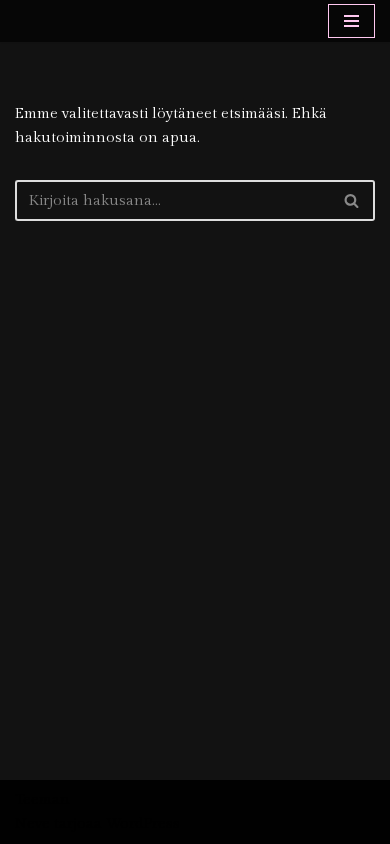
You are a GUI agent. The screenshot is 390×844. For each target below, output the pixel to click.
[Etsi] (352, 200)
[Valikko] (351, 21)
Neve (32, 823)
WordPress (143, 823)
